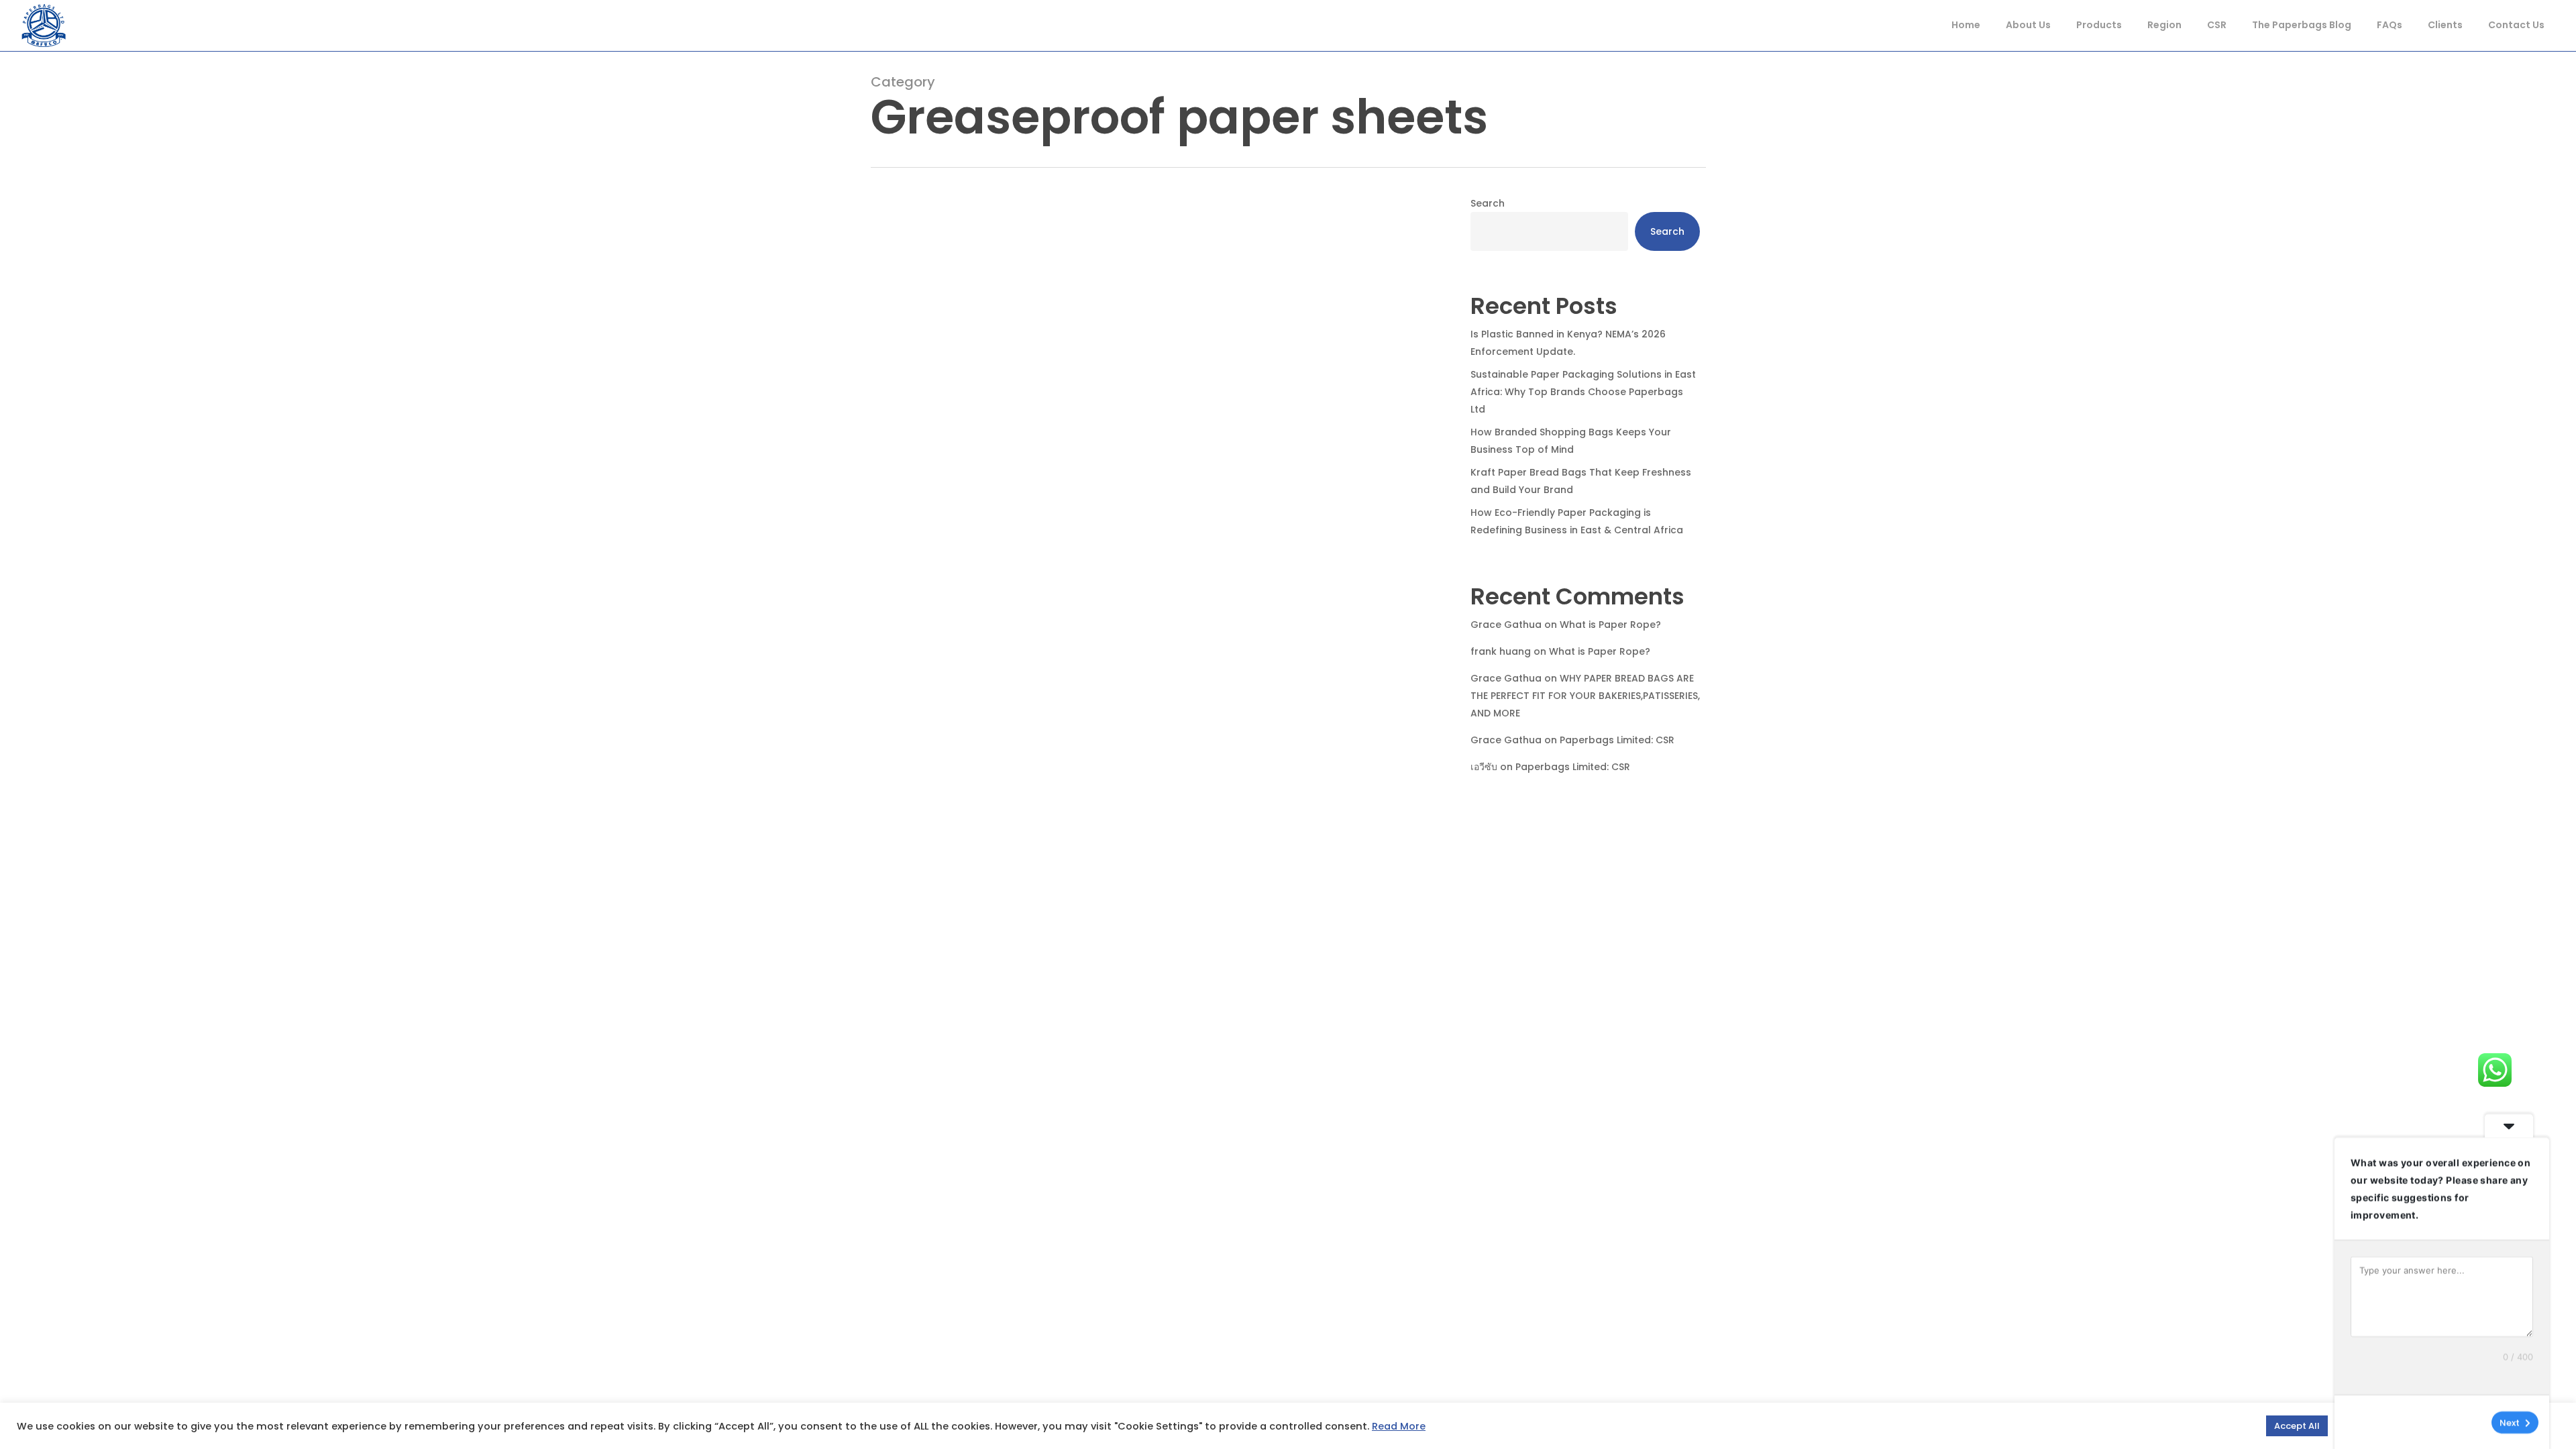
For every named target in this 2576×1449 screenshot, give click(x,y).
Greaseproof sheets (1270, 899)
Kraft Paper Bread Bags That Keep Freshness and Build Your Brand (1581, 481)
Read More (1399, 1426)
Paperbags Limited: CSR (1617, 740)
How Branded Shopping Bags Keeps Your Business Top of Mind (1571, 441)
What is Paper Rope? (1610, 625)
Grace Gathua (1506, 625)
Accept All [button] (2297, 1426)
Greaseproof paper (1026, 899)
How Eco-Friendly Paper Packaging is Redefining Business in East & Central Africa (1577, 521)
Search (1488, 203)
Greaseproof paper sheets (1147, 899)
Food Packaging (931, 899)
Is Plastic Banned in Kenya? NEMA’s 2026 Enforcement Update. (1568, 343)
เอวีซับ (1484, 767)
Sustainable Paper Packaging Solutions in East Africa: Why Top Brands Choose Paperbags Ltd (1583, 392)
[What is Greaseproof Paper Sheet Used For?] (1151, 616)
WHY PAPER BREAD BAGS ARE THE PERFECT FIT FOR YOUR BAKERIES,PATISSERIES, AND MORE (1585, 696)
